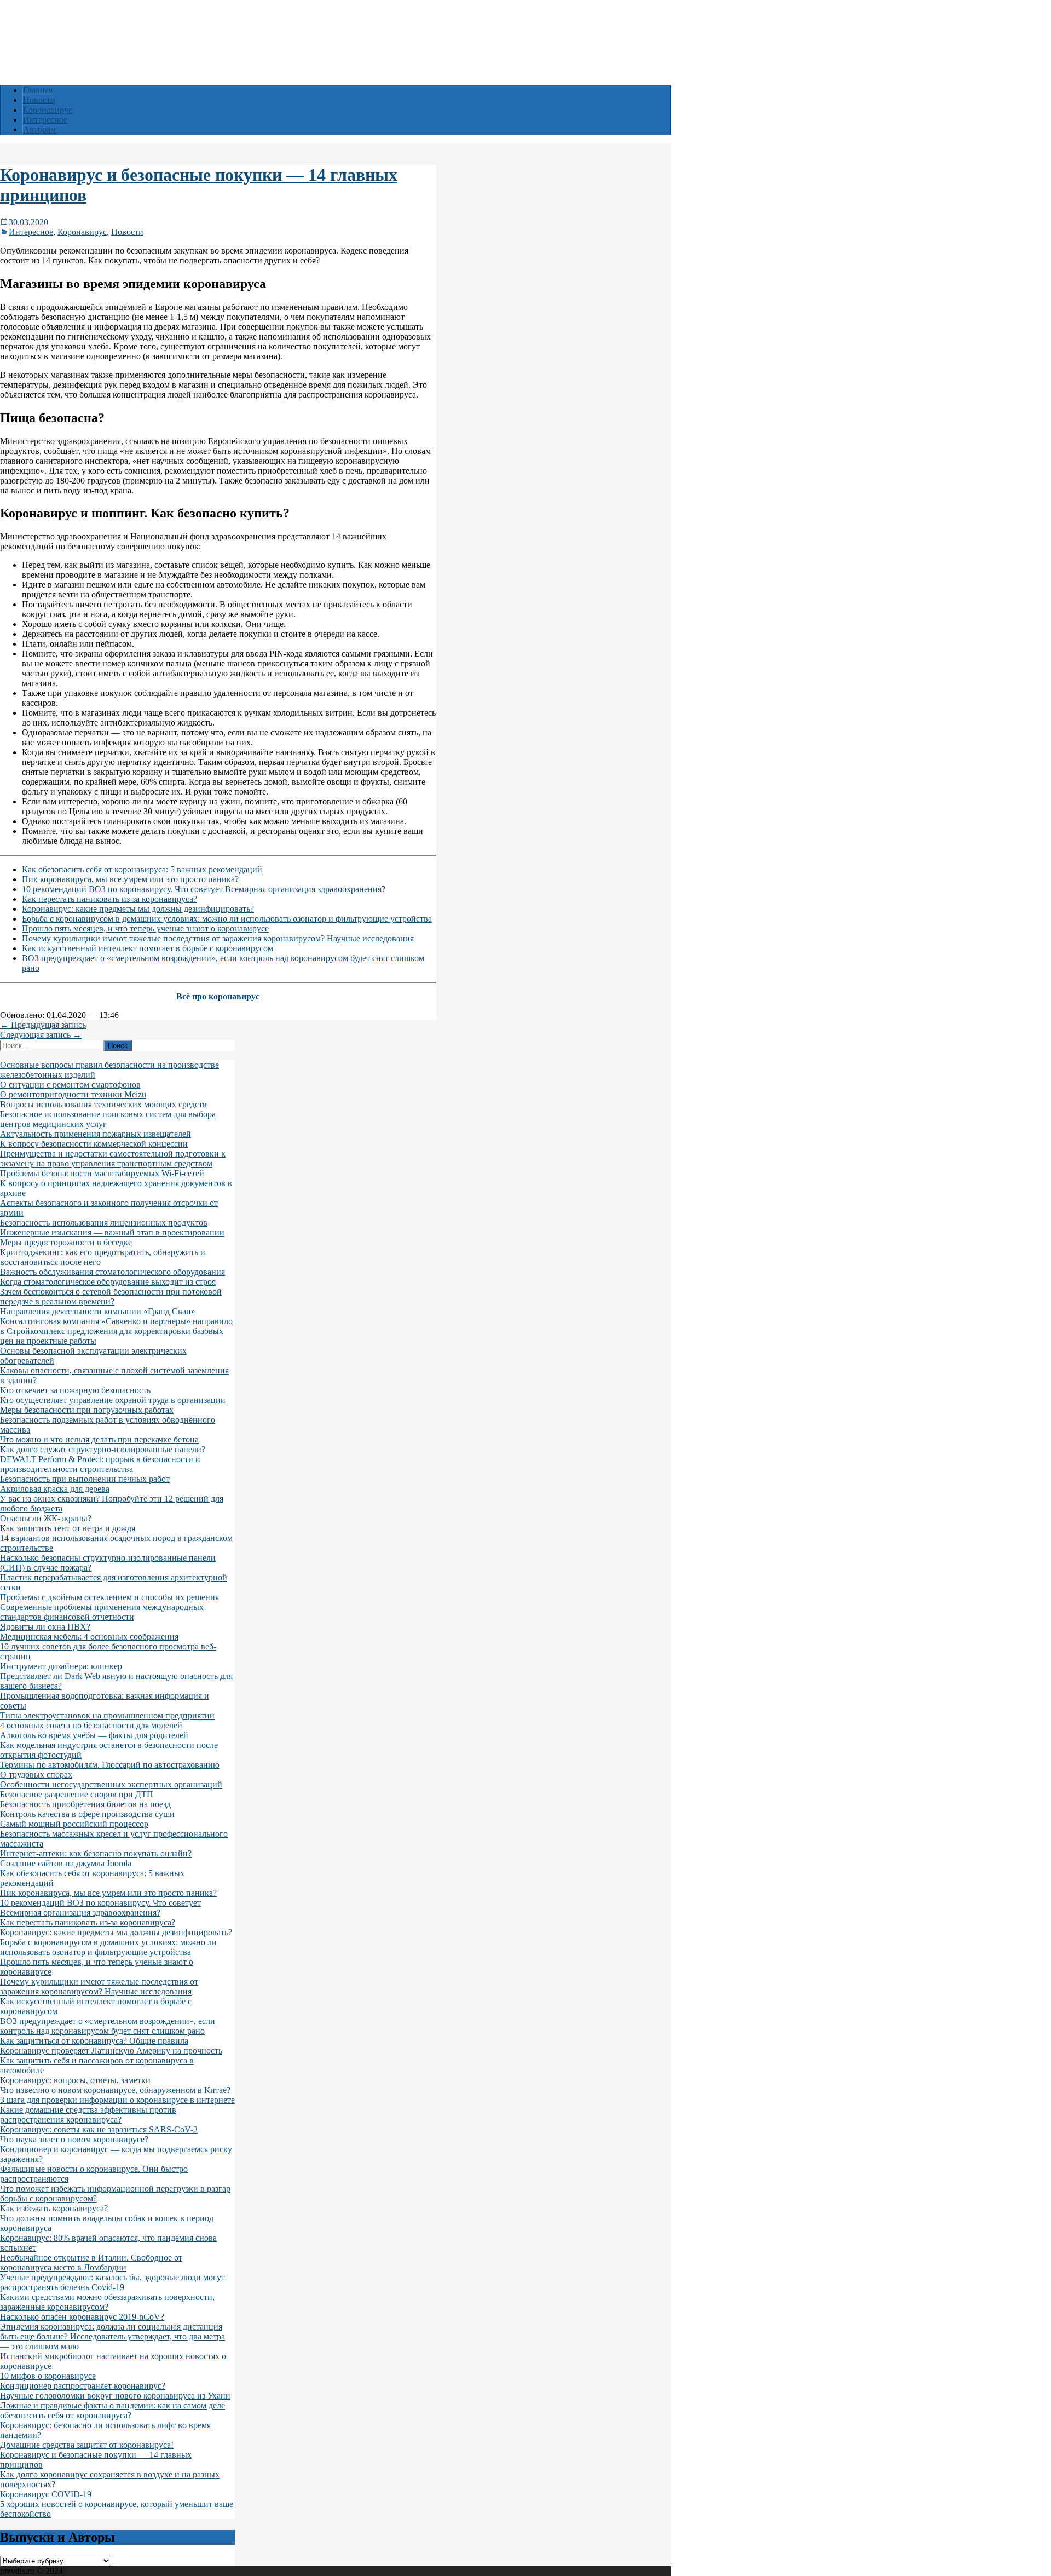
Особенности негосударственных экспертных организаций (111, 1784)
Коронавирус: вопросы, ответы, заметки (75, 2080)
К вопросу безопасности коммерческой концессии (94, 1144)
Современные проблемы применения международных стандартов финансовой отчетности (102, 1612)
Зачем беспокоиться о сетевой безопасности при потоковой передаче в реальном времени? (111, 1296)
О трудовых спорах (36, 1775)
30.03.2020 (28, 222)
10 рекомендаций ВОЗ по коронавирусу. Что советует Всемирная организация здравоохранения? (204, 889)
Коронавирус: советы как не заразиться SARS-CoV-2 (99, 2129)
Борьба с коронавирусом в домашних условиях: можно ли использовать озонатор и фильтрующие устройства (227, 919)
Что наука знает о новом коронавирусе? (74, 2139)
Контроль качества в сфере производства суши (87, 1814)
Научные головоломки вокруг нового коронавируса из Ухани (115, 2396)
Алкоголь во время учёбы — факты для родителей (94, 1735)
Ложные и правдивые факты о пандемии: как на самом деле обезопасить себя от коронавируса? (112, 2410)
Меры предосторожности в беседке (66, 1242)
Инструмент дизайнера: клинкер (61, 1666)
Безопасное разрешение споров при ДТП (77, 1794)
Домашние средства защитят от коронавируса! (87, 2445)
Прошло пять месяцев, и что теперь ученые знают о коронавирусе (145, 928)
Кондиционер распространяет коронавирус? (83, 2386)
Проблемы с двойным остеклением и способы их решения (109, 1597)
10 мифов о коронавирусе (48, 2376)
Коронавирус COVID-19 (46, 2494)
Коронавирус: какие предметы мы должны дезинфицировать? (138, 909)
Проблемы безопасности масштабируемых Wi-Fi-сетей (102, 1173)
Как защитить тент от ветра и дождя (68, 1528)
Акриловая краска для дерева (55, 1489)
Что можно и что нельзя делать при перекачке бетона (99, 1439)
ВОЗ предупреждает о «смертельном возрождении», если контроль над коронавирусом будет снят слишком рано (108, 2026)
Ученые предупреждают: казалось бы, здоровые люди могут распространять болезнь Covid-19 (112, 2282)
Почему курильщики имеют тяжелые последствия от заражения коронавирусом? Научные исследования (218, 938)
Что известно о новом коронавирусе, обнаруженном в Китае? (115, 2090)
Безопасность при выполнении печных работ (85, 1479)
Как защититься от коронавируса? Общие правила (94, 2041)
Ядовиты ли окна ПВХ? (45, 1627)
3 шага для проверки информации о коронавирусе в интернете (117, 2100)
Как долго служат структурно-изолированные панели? (103, 1449)
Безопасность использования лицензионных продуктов (104, 1223)
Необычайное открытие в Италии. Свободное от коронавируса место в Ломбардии (91, 2262)
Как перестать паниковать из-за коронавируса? (109, 899)
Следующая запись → (41, 1035)
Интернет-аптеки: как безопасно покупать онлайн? (96, 1853)
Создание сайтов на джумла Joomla (66, 1863)
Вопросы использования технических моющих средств (103, 1104)
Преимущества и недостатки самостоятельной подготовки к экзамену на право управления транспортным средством (113, 1158)
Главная (38, 90)
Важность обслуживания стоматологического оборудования (112, 1272)
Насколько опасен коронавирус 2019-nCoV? (82, 2317)
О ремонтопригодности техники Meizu (73, 1094)
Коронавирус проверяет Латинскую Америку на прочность (111, 2051)
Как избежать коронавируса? (54, 2208)
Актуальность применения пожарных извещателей (96, 1134)
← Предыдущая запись (43, 1025)
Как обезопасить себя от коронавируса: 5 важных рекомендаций (142, 869)
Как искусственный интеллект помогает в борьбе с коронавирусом (148, 948)
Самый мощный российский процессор (74, 1824)
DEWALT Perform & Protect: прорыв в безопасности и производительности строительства (100, 1464)
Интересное (45, 120)
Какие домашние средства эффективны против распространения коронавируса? (88, 2115)
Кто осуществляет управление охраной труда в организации (113, 1400)
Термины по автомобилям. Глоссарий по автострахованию (110, 1765)
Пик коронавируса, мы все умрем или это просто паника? (130, 879)
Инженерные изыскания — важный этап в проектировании (112, 1232)
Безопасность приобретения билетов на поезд (85, 1804)
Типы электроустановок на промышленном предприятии (107, 1715)
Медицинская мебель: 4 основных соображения (89, 1637)
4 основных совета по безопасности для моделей (91, 1725)
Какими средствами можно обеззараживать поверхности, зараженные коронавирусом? (107, 2302)
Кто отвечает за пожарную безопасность (75, 1390)
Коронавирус (48, 110)
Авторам (39, 130)
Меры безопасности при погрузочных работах (87, 1410)
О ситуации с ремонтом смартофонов (70, 1085)
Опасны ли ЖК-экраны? (46, 1518)
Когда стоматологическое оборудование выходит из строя (108, 1282)
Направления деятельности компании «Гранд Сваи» (98, 1311)
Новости (39, 100)
